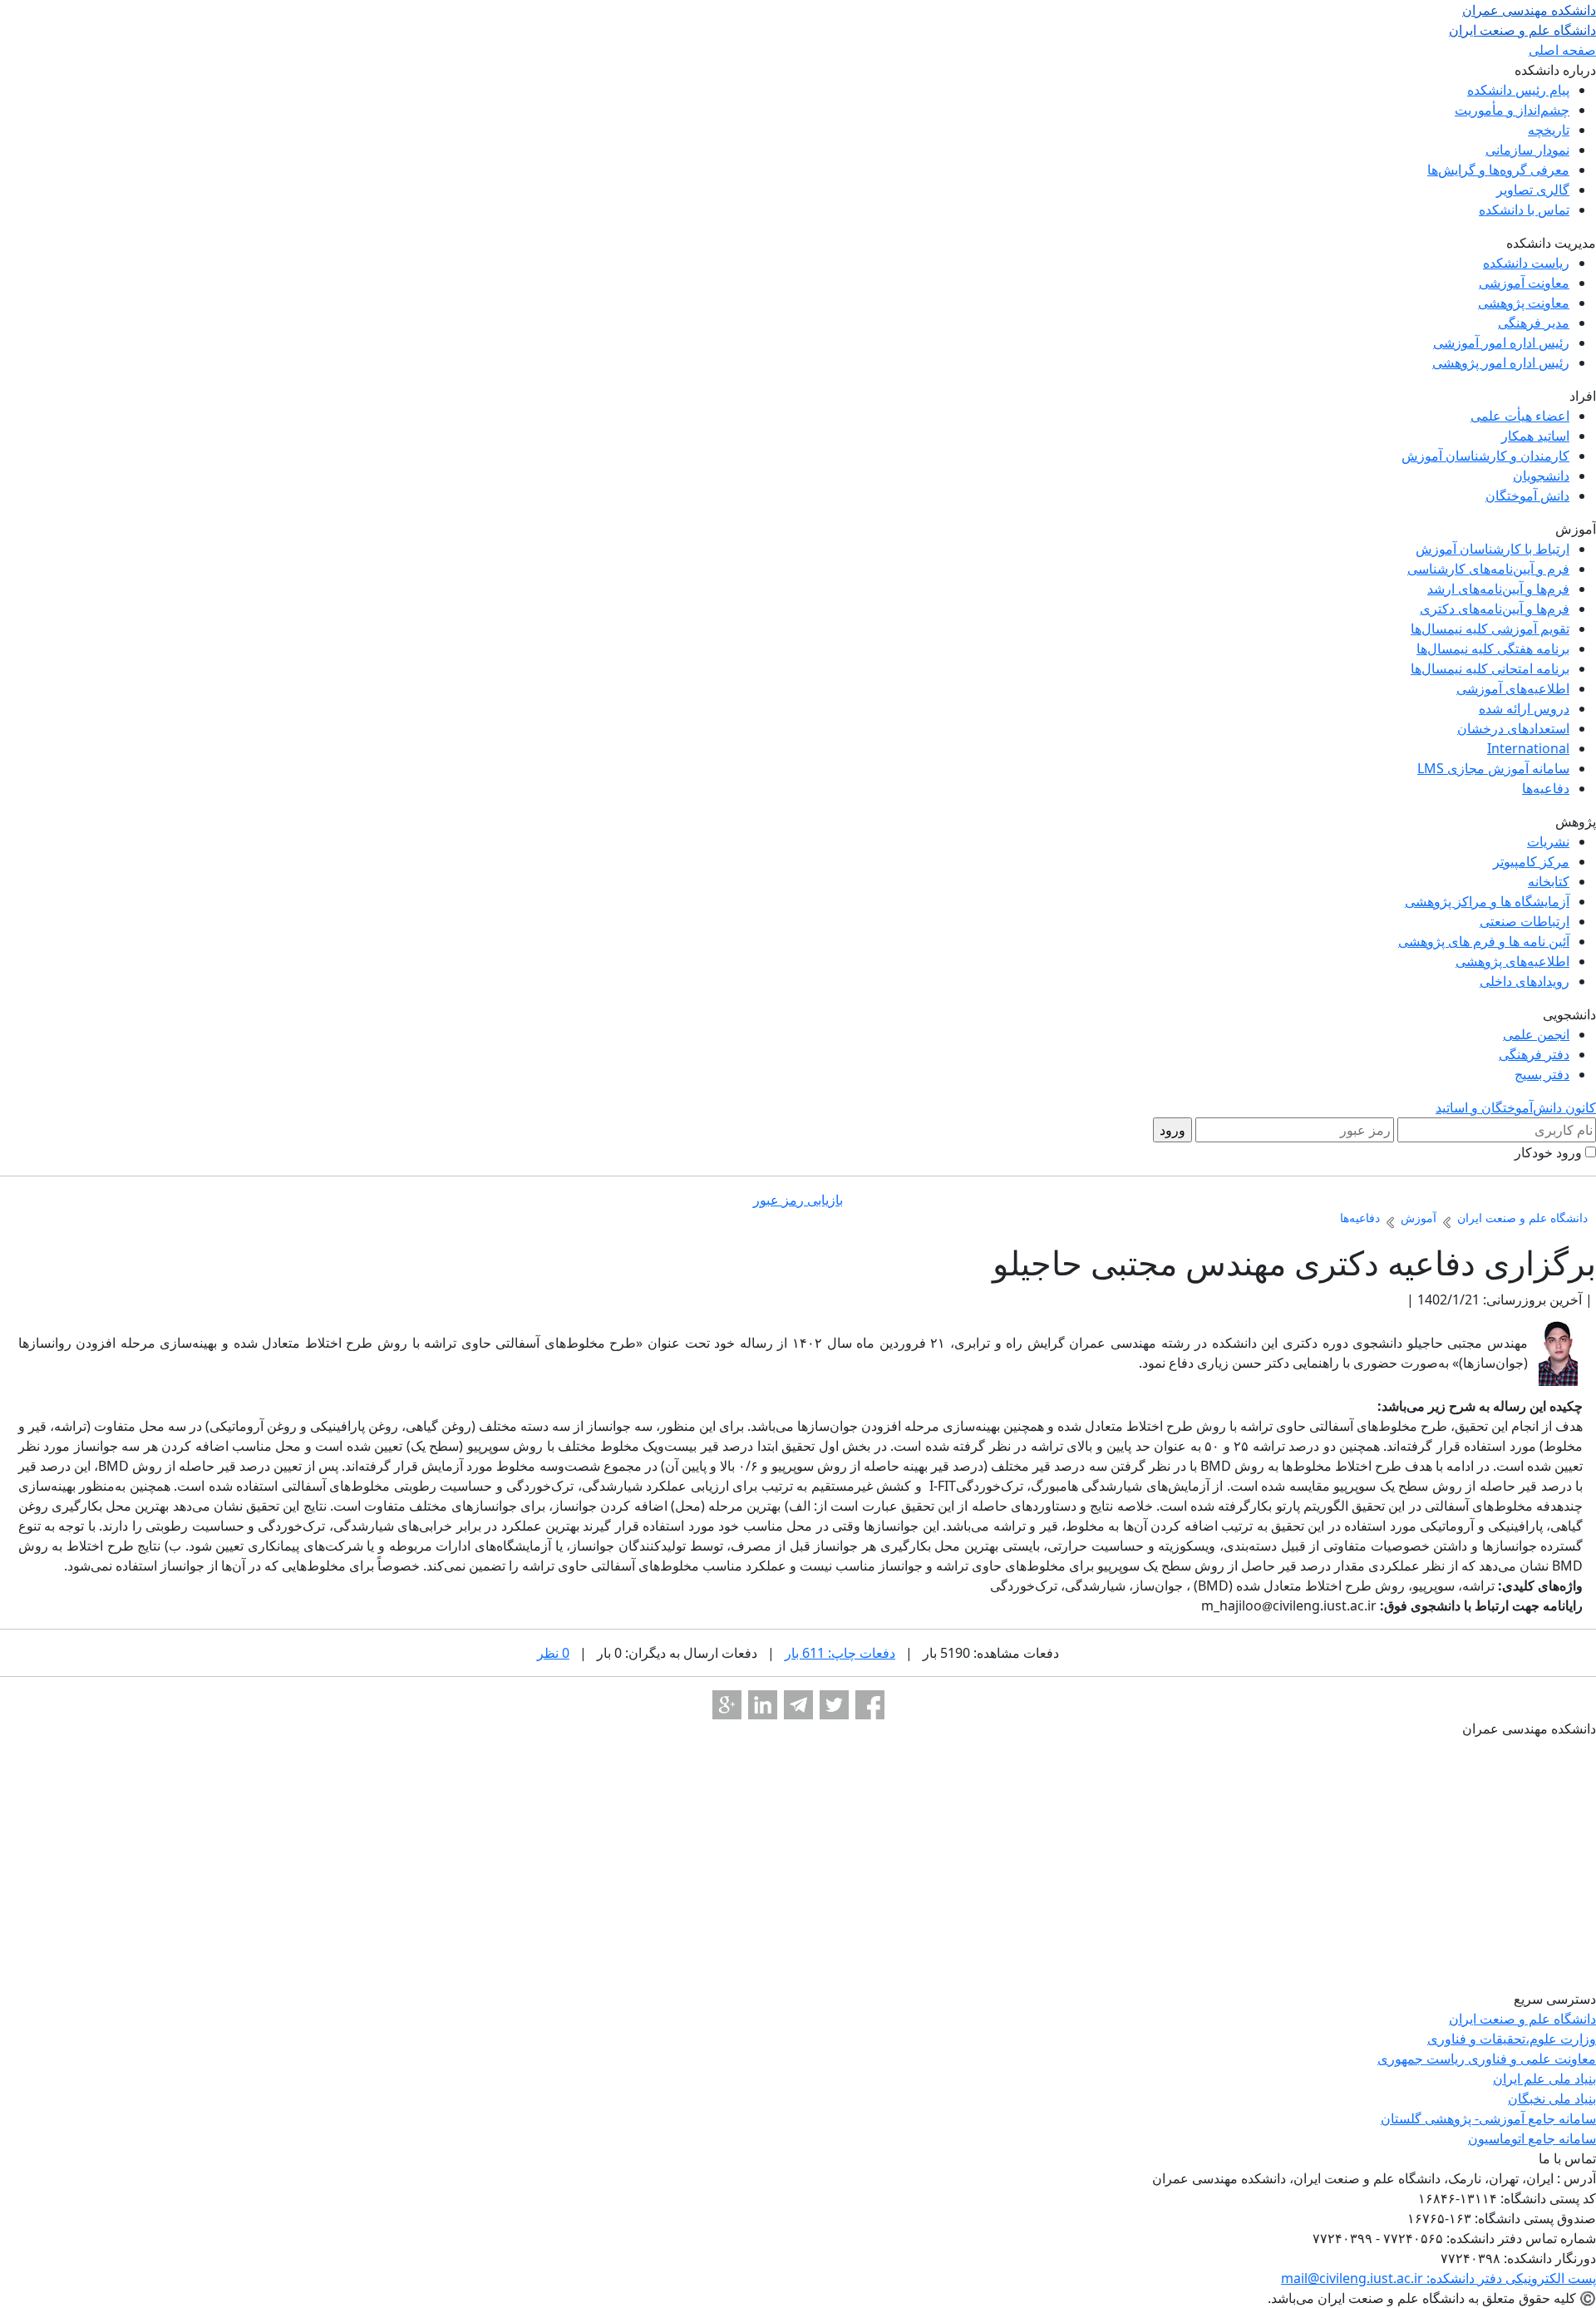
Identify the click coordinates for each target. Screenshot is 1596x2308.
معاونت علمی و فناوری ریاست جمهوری (1487, 2059)
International (1528, 748)
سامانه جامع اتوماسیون (1532, 2138)
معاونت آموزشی (1524, 283)
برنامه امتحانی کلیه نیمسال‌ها (1490, 668)
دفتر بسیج (1542, 1074)
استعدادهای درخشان (1513, 728)
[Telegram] (798, 1705)
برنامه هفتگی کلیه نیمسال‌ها (1493, 649)
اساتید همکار (1535, 436)
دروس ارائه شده (1524, 708)
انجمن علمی (1536, 1034)
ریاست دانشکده (1526, 263)
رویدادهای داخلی (1525, 981)
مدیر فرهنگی (1534, 323)
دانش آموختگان (1527, 496)
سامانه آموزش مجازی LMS (1493, 768)
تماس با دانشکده (1524, 210)
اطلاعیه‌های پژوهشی (1512, 961)
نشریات (1548, 841)
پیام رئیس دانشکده (1518, 90)
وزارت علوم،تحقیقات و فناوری (1512, 2039)
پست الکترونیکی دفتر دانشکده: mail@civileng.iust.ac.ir (1438, 2278)
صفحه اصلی (1562, 50)
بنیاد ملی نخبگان (1552, 2098)
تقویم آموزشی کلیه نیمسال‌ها (1490, 629)
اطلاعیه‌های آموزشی (1513, 688)
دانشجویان (1541, 476)
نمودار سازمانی (1527, 150)
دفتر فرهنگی (1534, 1054)
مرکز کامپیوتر (1531, 861)
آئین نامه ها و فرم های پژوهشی (1484, 941)
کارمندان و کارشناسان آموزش (1485, 456)
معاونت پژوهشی (1524, 303)
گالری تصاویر (1533, 190)
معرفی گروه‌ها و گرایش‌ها (1498, 170)
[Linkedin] (763, 1705)
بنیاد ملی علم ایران (1544, 2079)
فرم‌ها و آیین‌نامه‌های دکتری (1495, 609)
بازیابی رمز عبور (798, 1200)
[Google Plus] (727, 1705)
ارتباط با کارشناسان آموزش (1493, 549)
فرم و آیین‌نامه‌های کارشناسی (1488, 569)
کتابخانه (1549, 881)
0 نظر (553, 1653)
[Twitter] (834, 1705)
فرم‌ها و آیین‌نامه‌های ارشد (1498, 589)
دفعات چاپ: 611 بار (840, 1653)
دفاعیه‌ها (1546, 788)
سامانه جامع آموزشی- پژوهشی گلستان (1488, 2118)
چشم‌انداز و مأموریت (1512, 110)
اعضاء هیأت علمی (1520, 416)
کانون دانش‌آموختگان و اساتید (1516, 1107)
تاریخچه (1549, 130)
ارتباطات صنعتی (1525, 921)
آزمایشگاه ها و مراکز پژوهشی (1487, 901)
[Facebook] (870, 1705)
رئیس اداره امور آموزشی (1501, 343)
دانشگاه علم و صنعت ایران (1522, 2019)
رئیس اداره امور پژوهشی (1501, 362)
